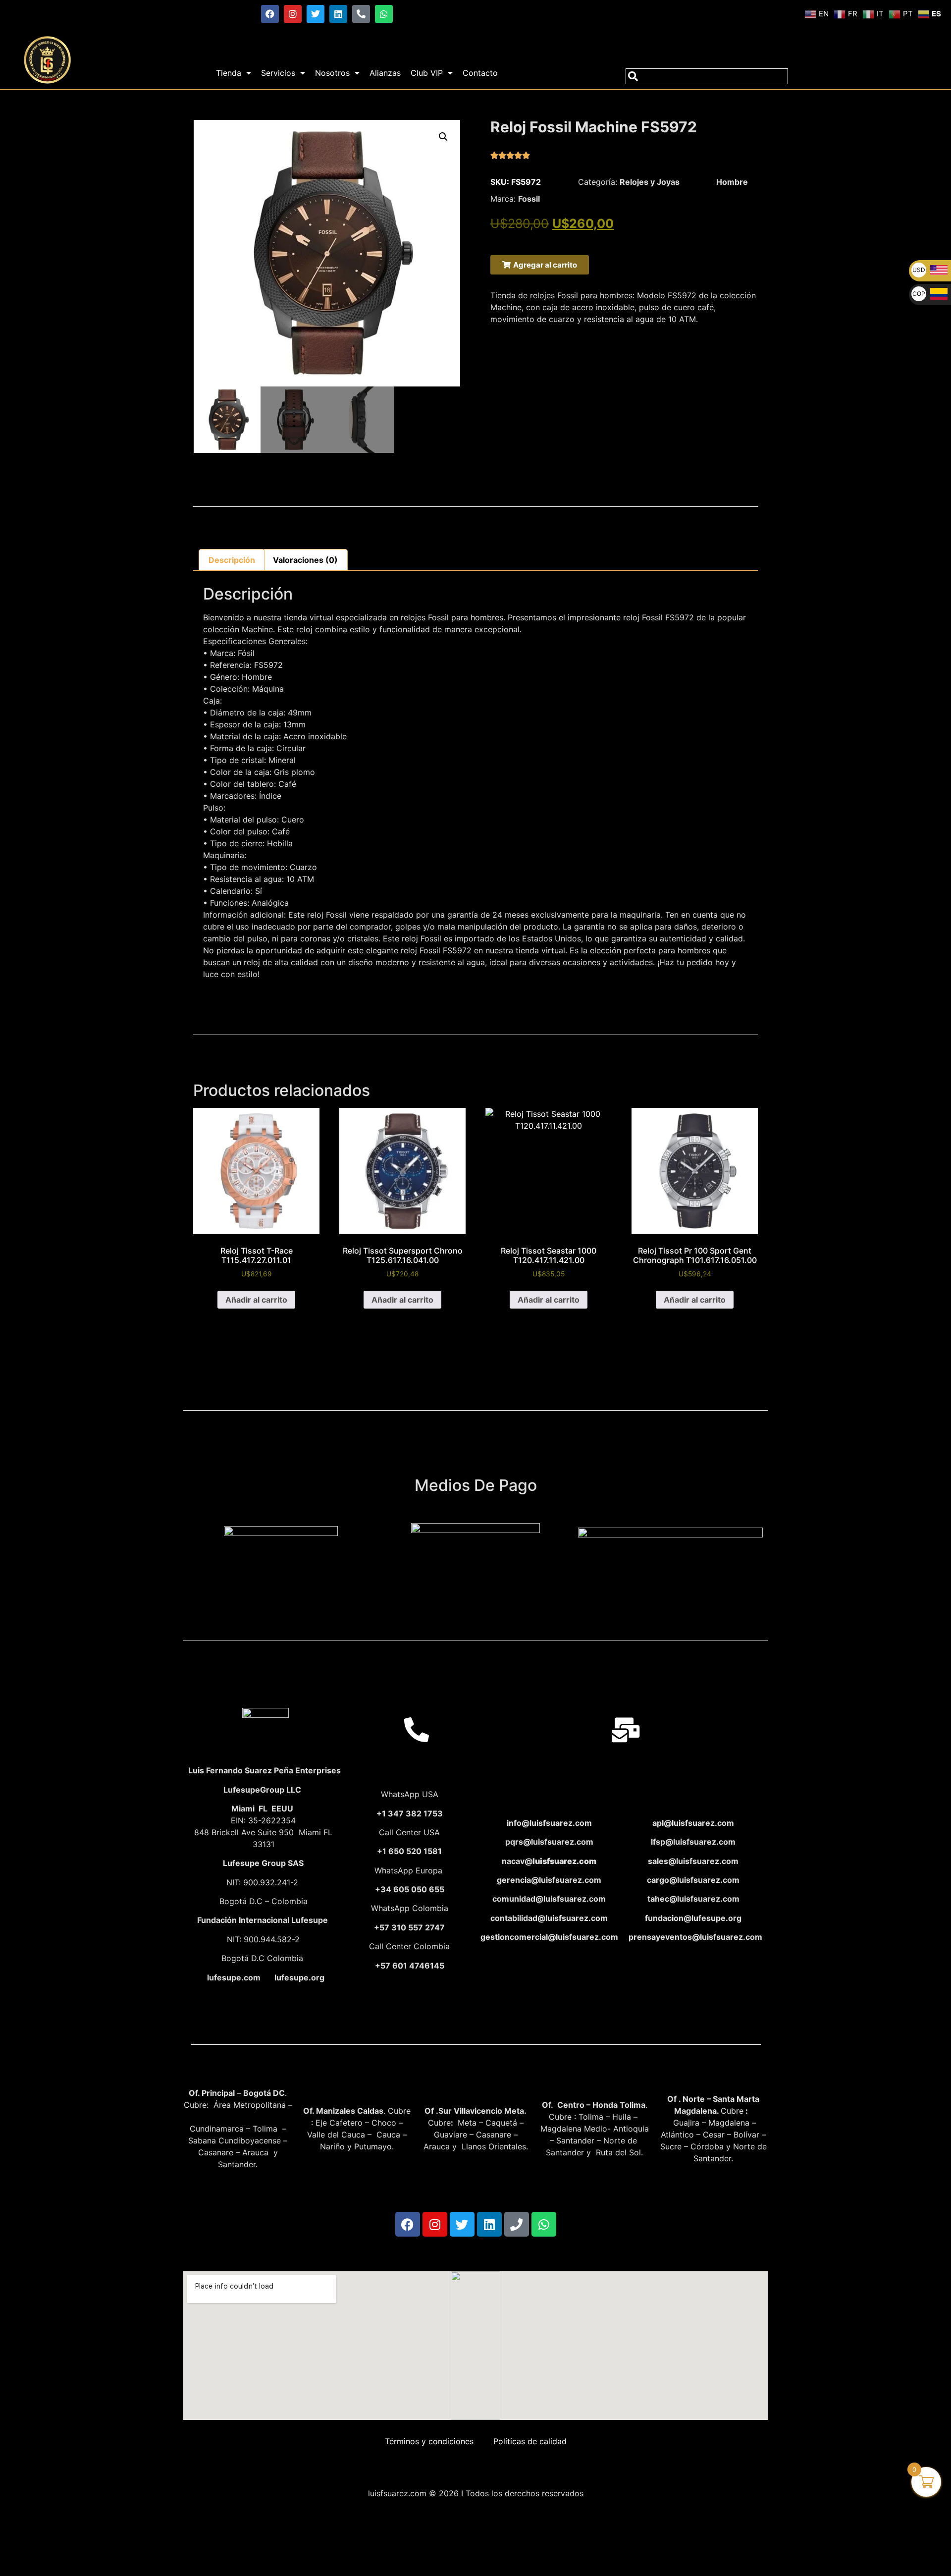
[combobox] (707, 76)
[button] (443, 137)
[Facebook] (270, 14)
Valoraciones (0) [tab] (305, 560)
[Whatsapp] (384, 14)
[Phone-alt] (361, 14)
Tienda (229, 73)
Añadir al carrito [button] (256, 1300)
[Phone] (517, 2224)
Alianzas (385, 73)
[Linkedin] (338, 14)
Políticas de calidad (530, 2441)
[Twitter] (316, 14)
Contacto (480, 73)
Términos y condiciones (429, 2441)
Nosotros (332, 73)
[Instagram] (293, 14)
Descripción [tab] (232, 560)
